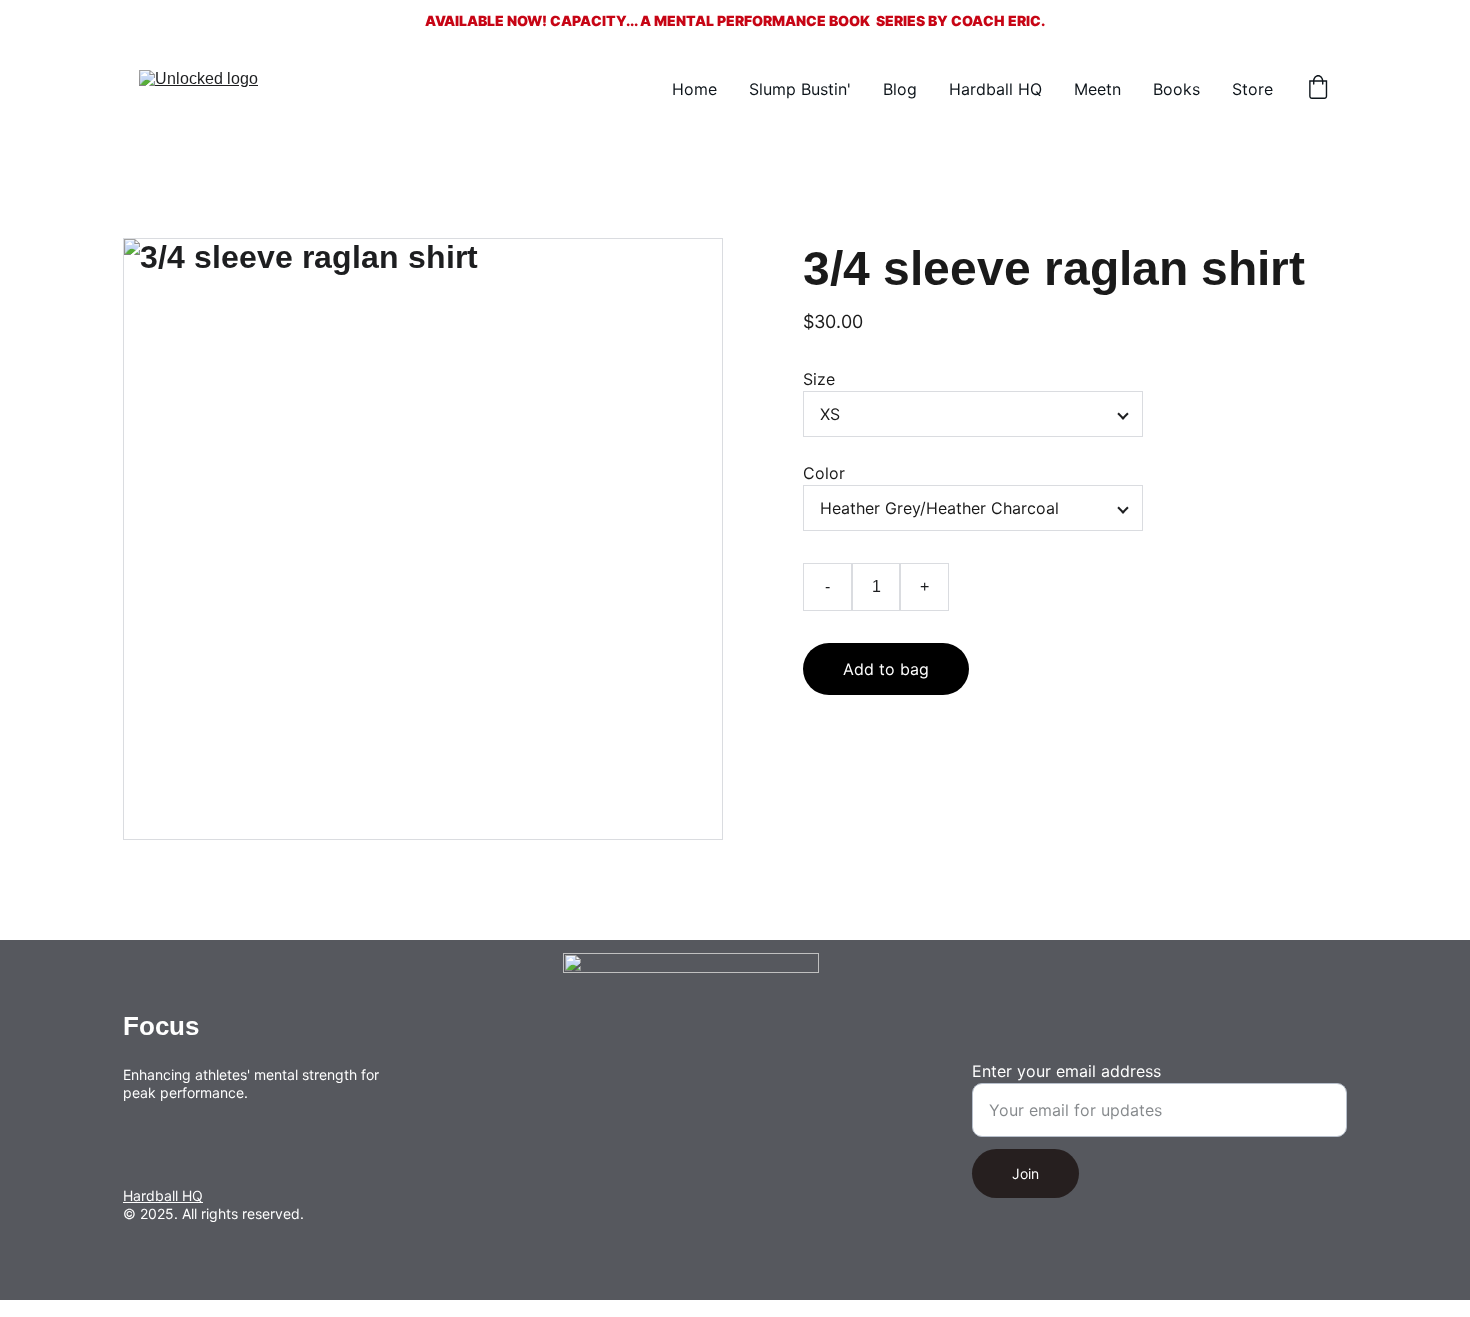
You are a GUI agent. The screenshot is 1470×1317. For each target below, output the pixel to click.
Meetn (1097, 89)
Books (1176, 89)
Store (1252, 89)
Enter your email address (1066, 1071)
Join (1025, 1173)
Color (824, 473)
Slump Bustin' (800, 89)
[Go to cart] (1318, 89)
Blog (900, 89)
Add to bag (886, 669)
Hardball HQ (995, 89)
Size (819, 379)
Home (694, 89)
